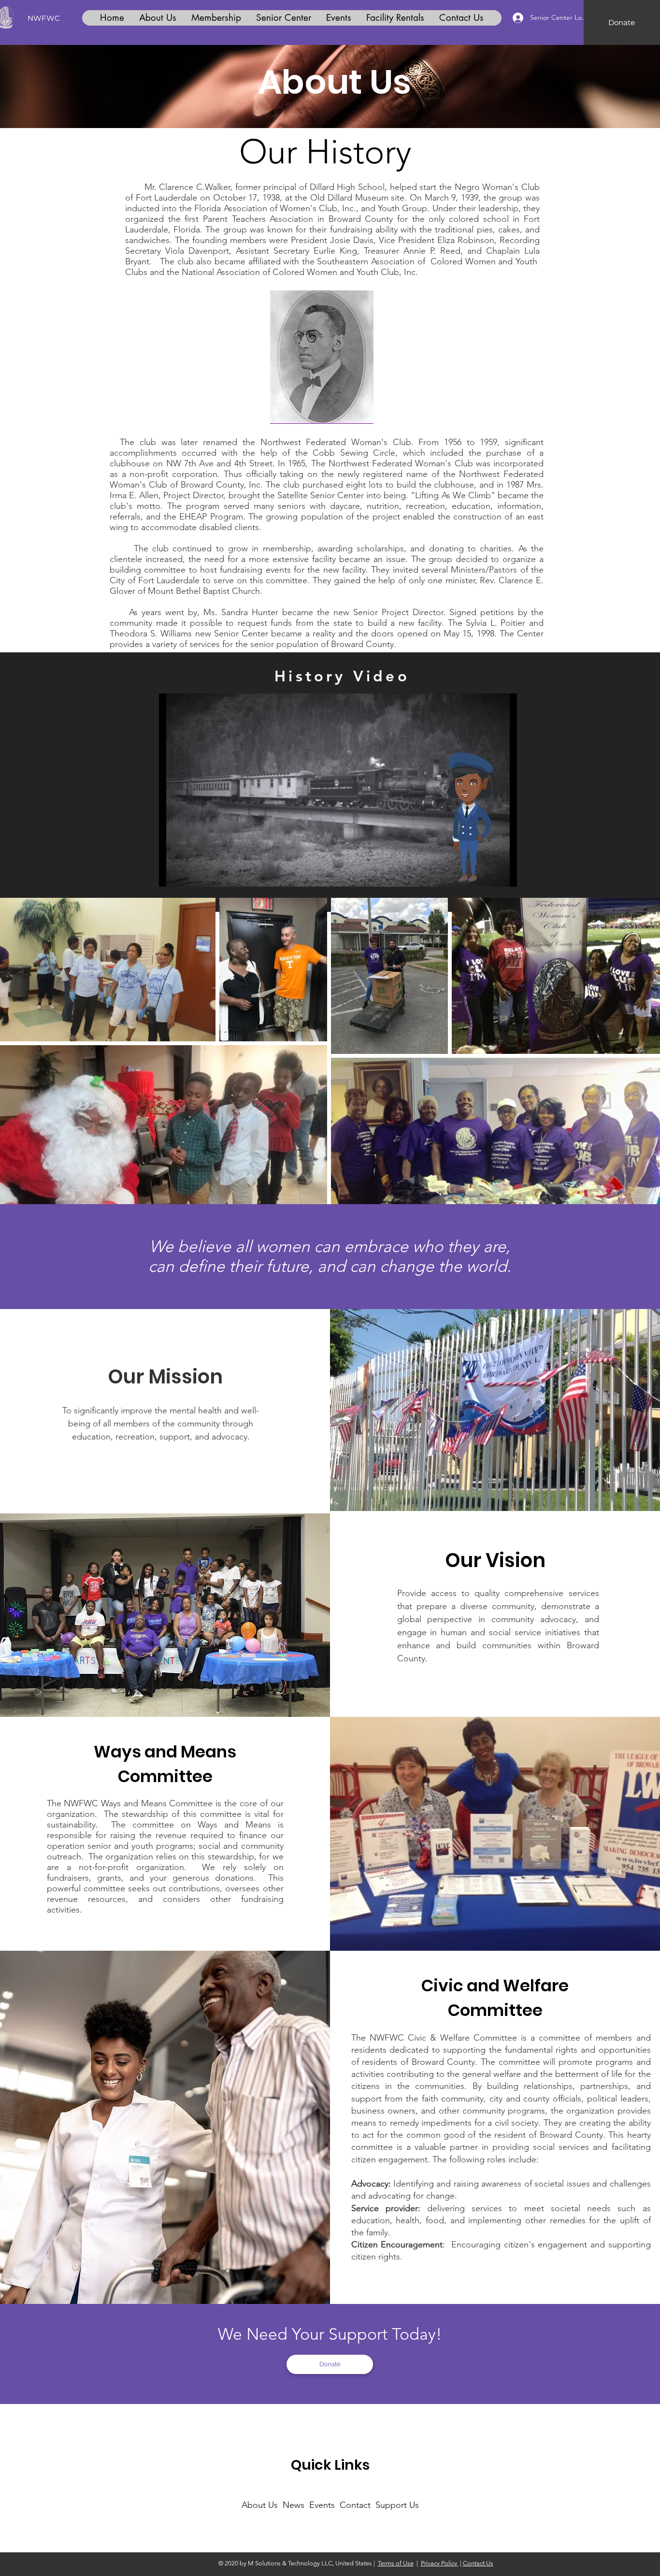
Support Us (397, 2505)
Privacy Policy (440, 2563)
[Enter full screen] (504, 874)
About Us (260, 2505)
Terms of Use (396, 2563)
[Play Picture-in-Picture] (488, 874)
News (296, 2505)
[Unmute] (188, 874)
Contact (358, 2505)
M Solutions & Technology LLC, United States (310, 2563)
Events (323, 2505)
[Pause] (172, 874)
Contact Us (478, 2563)
